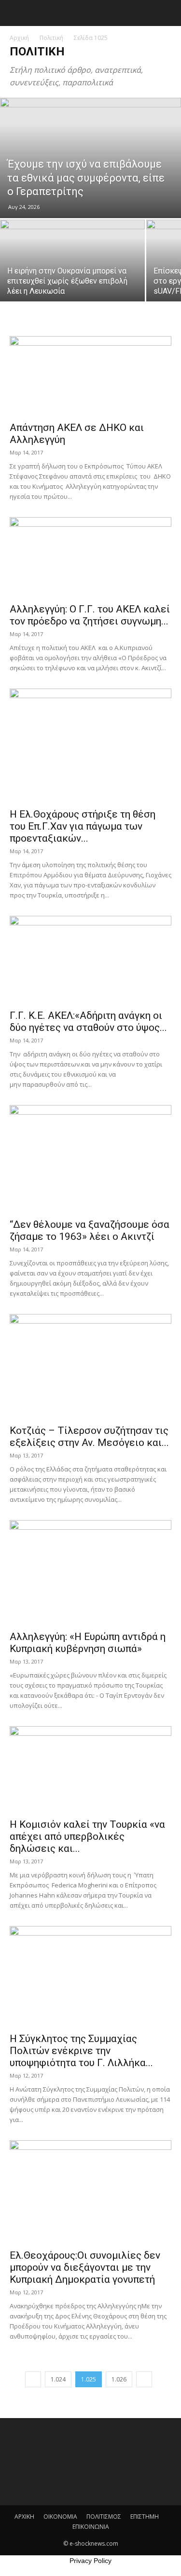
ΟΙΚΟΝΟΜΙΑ (60, 2517)
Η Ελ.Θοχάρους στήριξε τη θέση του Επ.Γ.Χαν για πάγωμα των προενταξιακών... (83, 826)
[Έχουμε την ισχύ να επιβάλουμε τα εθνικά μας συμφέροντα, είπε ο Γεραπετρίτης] (90, 158)
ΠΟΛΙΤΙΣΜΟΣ (104, 2517)
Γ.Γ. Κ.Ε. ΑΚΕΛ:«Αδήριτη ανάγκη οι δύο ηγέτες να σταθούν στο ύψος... (88, 1021)
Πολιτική (51, 38)
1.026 (119, 2379)
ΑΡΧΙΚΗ (24, 2517)
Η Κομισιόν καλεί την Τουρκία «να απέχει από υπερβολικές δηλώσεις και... (87, 1836)
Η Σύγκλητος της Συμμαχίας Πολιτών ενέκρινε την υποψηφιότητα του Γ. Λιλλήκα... (81, 2051)
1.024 (58, 2379)
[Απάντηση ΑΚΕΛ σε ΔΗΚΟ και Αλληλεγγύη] (90, 376)
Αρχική (19, 38)
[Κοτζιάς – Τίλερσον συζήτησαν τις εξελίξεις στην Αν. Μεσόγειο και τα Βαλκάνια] (90, 1366)
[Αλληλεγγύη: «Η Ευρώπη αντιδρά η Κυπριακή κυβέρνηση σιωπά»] (90, 1572)
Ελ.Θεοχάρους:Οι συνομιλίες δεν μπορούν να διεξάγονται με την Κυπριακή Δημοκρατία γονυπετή (85, 2267)
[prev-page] (33, 2379)
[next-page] (144, 2379)
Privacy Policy (90, 2561)
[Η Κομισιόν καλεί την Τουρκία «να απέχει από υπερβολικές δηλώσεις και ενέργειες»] (90, 1769)
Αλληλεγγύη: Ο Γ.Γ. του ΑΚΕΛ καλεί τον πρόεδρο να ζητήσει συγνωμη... (90, 615)
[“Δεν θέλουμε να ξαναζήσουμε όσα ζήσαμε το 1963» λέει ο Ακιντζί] (90, 1159)
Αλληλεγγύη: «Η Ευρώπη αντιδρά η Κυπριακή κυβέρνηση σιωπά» (88, 1643)
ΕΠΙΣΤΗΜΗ (145, 2517)
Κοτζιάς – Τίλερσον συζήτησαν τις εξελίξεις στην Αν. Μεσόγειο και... (89, 1437)
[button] (15, 13)
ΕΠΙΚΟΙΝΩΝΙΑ (91, 2527)
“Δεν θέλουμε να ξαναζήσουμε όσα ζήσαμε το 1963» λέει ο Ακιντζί (90, 1230)
